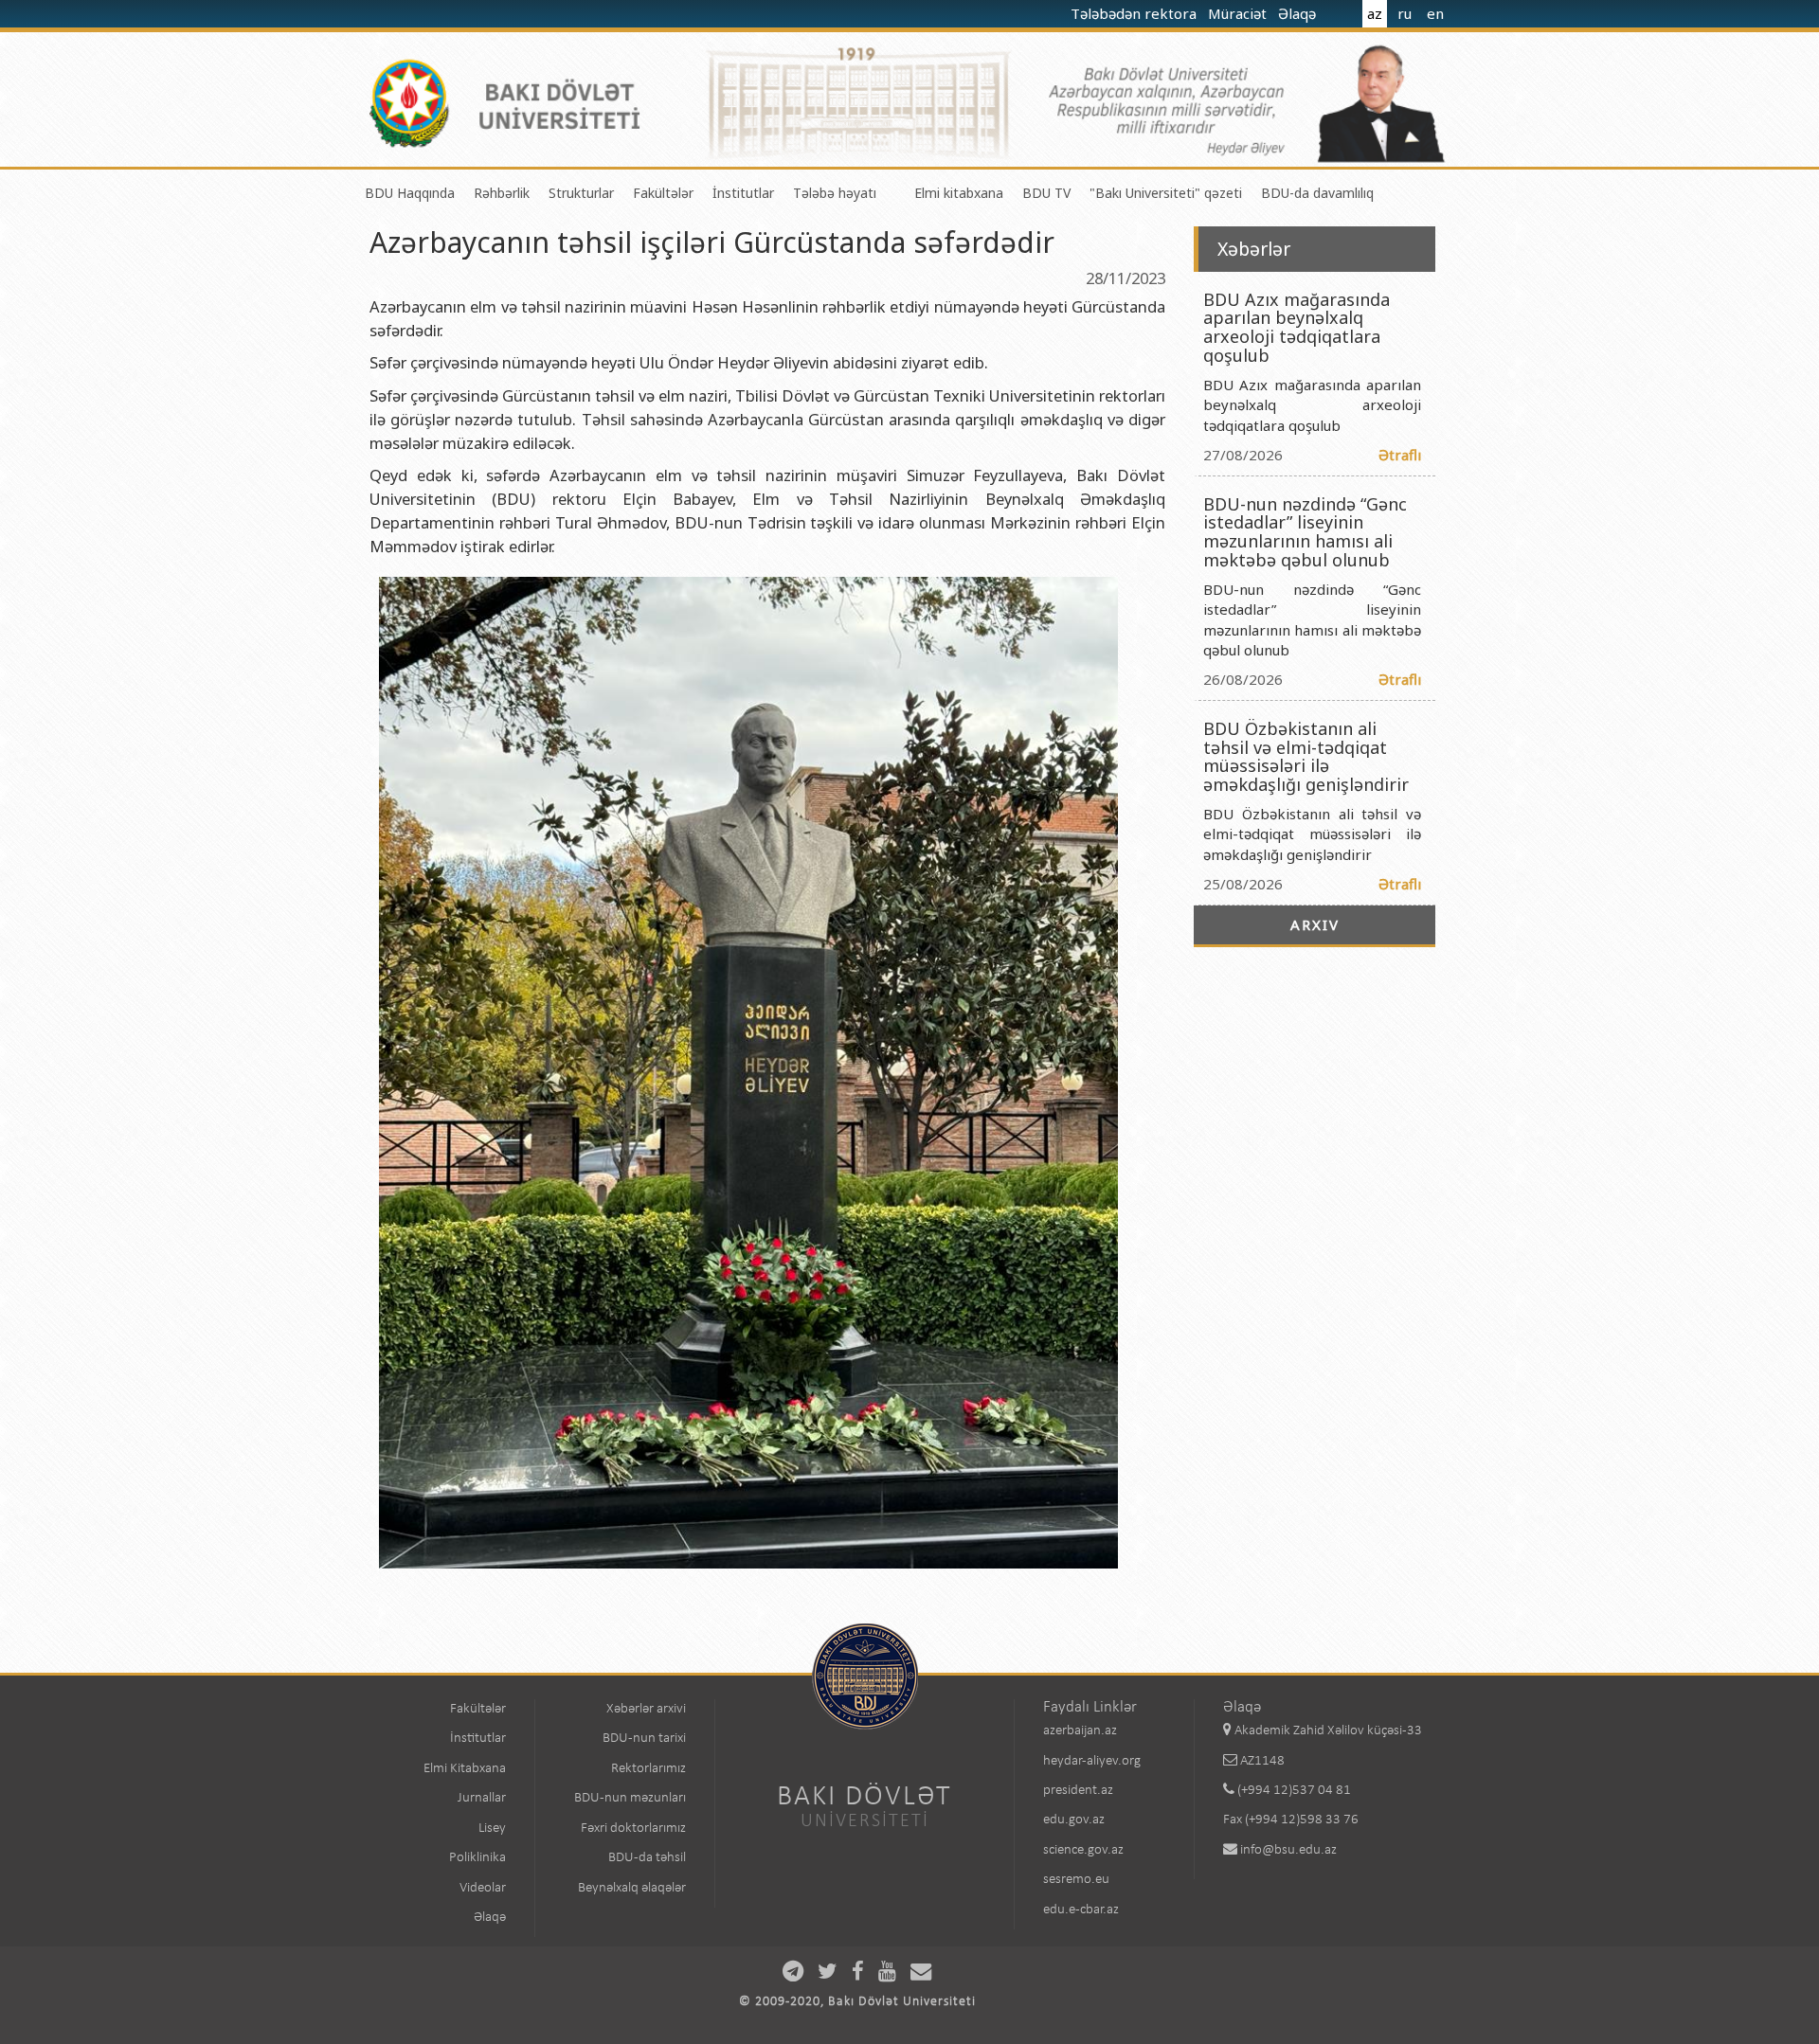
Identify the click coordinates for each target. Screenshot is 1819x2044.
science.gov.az (1083, 1850)
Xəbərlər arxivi (646, 1709)
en (1435, 13)
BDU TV (1046, 193)
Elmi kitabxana (959, 193)
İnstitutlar (743, 193)
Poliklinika (477, 1858)
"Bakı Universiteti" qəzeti (1166, 193)
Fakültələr (663, 193)
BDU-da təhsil (647, 1858)
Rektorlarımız (648, 1769)
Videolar (483, 1888)
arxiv (1315, 924)
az (1375, 13)
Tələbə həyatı (835, 193)
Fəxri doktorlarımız (633, 1829)
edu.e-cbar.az (1081, 1910)
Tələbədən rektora (1135, 13)
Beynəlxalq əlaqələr (632, 1888)
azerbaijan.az (1080, 1731)
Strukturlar (581, 193)
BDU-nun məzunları (630, 1798)
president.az (1078, 1791)
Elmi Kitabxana (465, 1769)
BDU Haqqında (410, 193)
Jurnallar (482, 1798)
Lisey (492, 1829)
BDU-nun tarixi (644, 1739)
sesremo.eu (1076, 1880)
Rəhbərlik (502, 193)
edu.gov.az (1074, 1820)
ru (1405, 13)
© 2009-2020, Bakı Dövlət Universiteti (857, 2002)
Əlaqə (1299, 13)
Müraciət (1239, 13)
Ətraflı (1400, 455)
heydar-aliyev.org (1092, 1761)
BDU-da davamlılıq (1317, 193)
